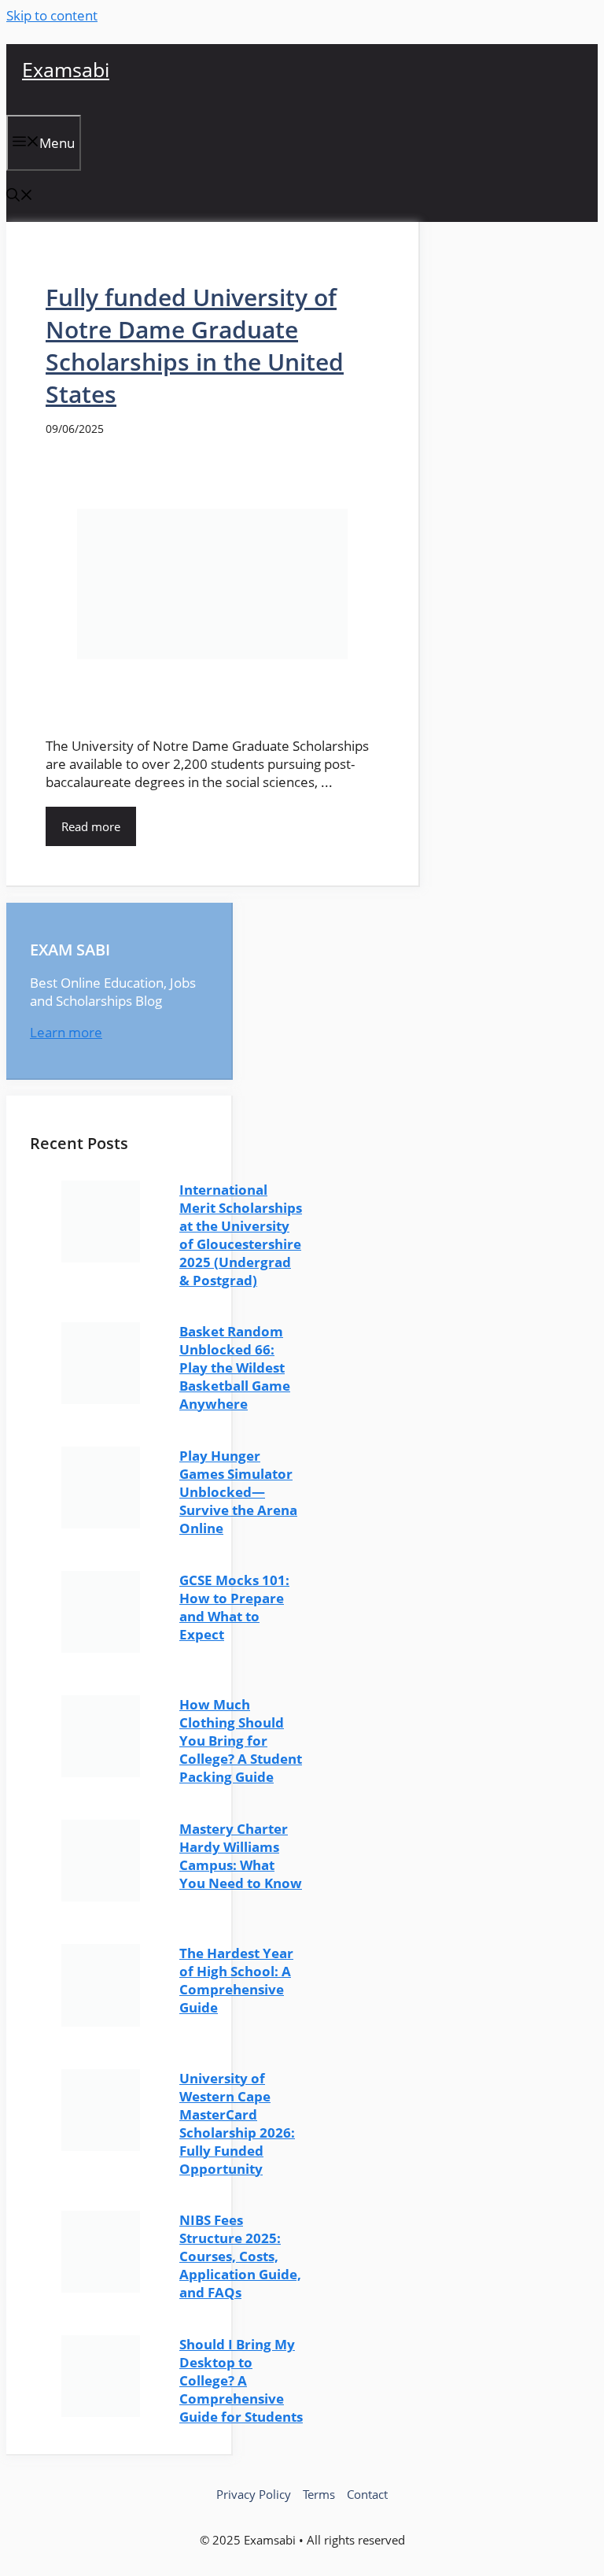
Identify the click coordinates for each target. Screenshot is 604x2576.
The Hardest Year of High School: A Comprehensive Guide (236, 1980)
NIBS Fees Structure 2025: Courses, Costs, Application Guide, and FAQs (240, 2256)
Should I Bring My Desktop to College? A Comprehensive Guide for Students (241, 2380)
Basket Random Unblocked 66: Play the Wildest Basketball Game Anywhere (235, 1367)
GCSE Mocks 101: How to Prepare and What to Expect (234, 1607)
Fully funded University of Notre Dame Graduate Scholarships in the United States (195, 346)
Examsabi (66, 69)
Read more (91, 826)
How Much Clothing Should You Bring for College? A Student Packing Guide (241, 1741)
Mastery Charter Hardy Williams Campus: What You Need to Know (241, 1856)
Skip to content (52, 15)
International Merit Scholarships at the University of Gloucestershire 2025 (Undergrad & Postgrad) (241, 1235)
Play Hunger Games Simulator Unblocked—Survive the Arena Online (238, 1492)
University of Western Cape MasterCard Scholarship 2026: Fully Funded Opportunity (237, 2123)
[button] (20, 196)
